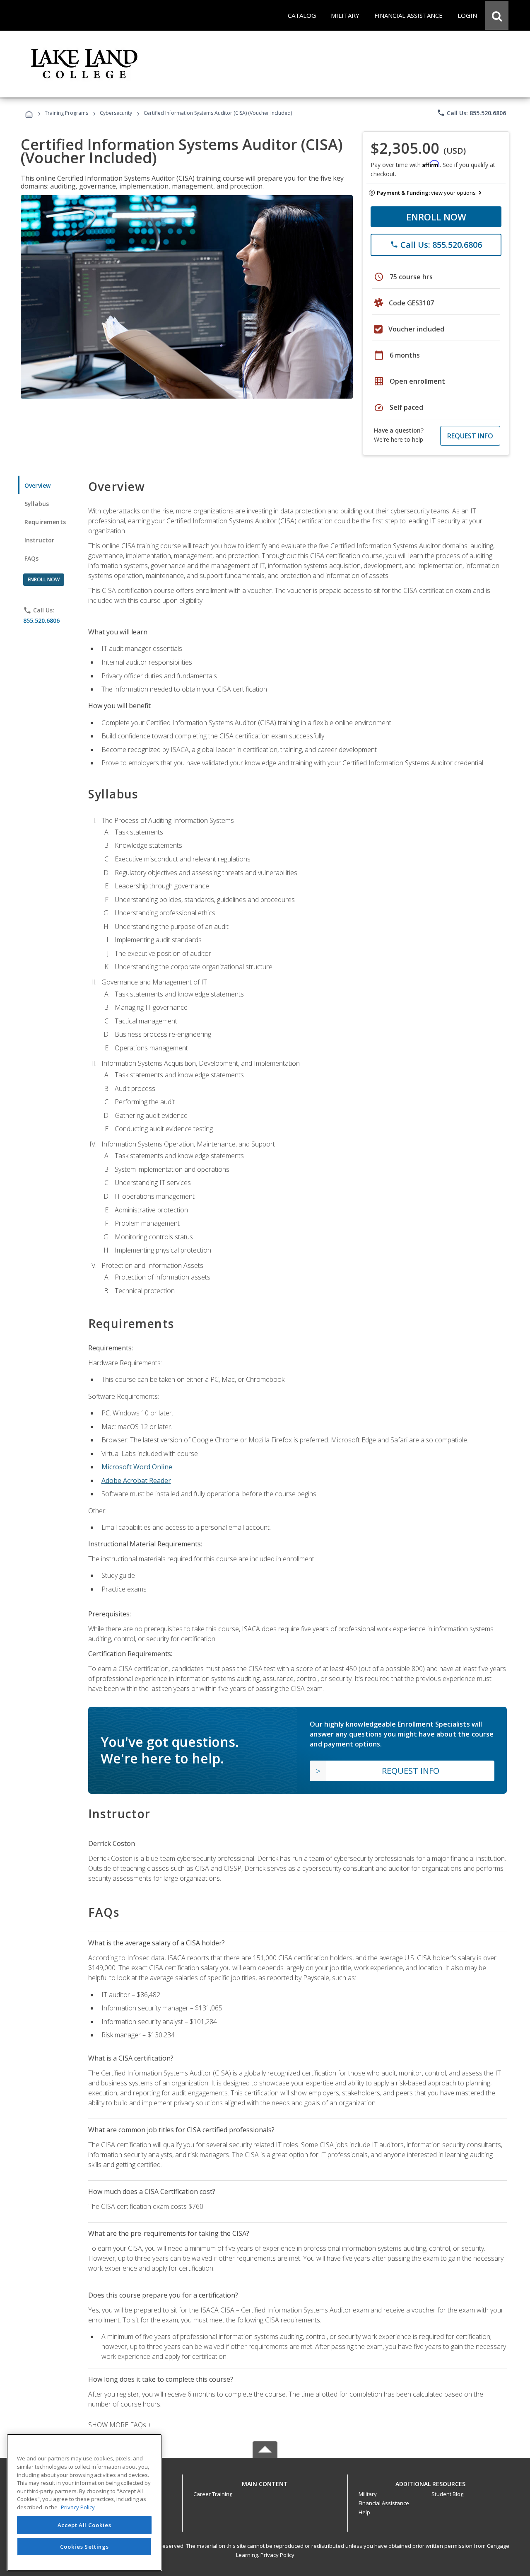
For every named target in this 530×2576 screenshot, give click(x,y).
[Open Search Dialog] (497, 15)
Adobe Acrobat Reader (136, 1480)
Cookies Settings (84, 2546)
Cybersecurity (116, 113)
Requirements (45, 522)
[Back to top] (265, 2482)
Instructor (40, 540)
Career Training (213, 2494)
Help (364, 2512)
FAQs (32, 558)
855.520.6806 (41, 620)
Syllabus (37, 504)
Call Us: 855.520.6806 (471, 113)
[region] (84, 2502)
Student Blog (447, 2494)
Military (368, 2494)
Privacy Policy (277, 2555)
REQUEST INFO (470, 436)
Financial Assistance (384, 2503)
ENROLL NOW (436, 217)
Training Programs (66, 113)
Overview (37, 485)
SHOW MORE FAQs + (120, 2425)
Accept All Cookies (84, 2525)
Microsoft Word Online (137, 1467)
